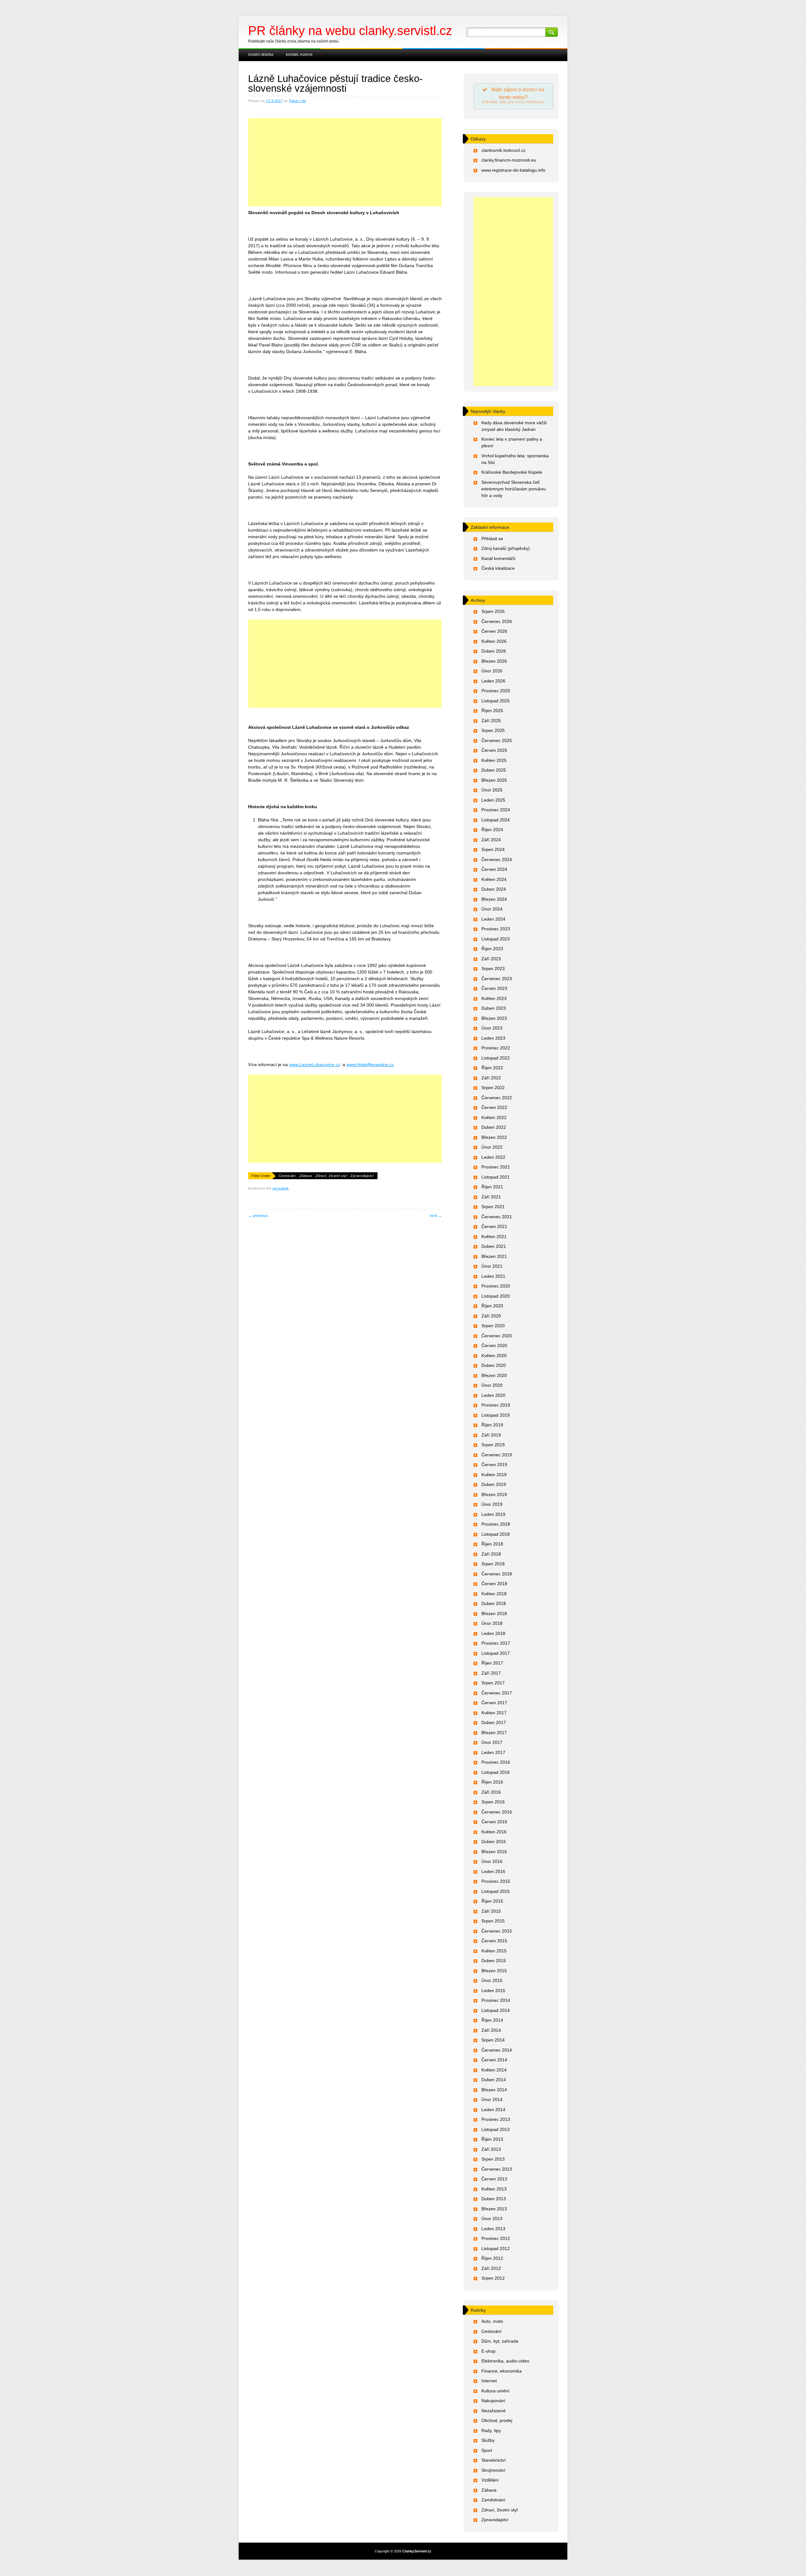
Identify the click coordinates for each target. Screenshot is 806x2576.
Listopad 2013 (496, 2129)
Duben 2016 (494, 1842)
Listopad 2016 (496, 1772)
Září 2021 (491, 1197)
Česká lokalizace (498, 568)
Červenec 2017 (497, 1693)
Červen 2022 (494, 1107)
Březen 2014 (494, 2090)
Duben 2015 (494, 1961)
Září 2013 (491, 2149)
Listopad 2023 (496, 939)
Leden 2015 (493, 1991)
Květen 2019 (494, 1475)
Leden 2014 (493, 2110)
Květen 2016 (494, 1832)
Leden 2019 (493, 1514)
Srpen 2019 (493, 1445)
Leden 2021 (493, 1276)
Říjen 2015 (492, 1901)
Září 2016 (491, 1792)
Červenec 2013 (497, 2169)
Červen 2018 (494, 1584)
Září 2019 (491, 1435)
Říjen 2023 (492, 949)
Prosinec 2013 (496, 2119)
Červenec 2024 (497, 860)
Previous (258, 1216)
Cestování (287, 1176)
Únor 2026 (492, 671)
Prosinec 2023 (496, 929)
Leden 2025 (493, 800)
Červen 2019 (494, 1465)
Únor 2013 (492, 2219)
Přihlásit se (492, 539)
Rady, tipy (491, 2430)
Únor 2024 (492, 909)
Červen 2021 (494, 1226)
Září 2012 (491, 2268)
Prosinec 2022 (496, 1048)
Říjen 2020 (492, 1306)
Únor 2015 (492, 1980)
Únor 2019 (492, 1504)
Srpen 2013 (493, 2159)
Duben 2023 (494, 1008)
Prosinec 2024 (496, 810)
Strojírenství (493, 2470)
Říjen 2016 (492, 1782)
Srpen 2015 (493, 1921)
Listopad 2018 (496, 1534)
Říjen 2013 (492, 2139)
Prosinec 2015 (496, 1881)
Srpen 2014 (493, 2040)
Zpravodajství (362, 1176)
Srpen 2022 (493, 1088)
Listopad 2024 (496, 820)
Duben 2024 (494, 889)
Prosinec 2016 (496, 1762)
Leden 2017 (493, 1752)
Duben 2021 (494, 1246)
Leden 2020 (493, 1395)
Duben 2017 (494, 1722)
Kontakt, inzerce (299, 54)
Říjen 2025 (492, 711)
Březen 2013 (494, 2209)
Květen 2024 (494, 879)
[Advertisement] (345, 169)
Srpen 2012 (493, 2278)
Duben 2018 (494, 1603)
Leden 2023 (493, 1038)
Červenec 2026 (497, 621)
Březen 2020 (494, 1375)
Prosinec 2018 (496, 1524)
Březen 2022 (494, 1137)
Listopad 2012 (496, 2248)
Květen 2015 (494, 1951)
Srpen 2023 (493, 968)
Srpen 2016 (493, 1802)
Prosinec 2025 (496, 691)
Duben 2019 (494, 1484)
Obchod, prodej (497, 2420)
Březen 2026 (494, 661)
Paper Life (298, 101)
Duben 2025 (494, 770)
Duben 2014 (494, 2080)
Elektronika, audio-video (505, 2361)
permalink (281, 1188)
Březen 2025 (494, 780)
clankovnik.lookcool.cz (503, 150)
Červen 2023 (494, 988)
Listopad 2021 (496, 1177)
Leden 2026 (493, 681)
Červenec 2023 (497, 979)
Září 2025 (491, 721)
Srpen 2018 (493, 1564)
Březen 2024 (494, 899)
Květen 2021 (494, 1237)
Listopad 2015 (496, 1891)
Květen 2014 (494, 2070)
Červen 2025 (494, 750)
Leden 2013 (493, 2229)
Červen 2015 (494, 1941)
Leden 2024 (493, 919)
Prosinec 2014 (496, 2000)
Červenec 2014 (497, 2050)
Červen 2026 (494, 631)
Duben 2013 (494, 2199)
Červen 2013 (494, 2179)
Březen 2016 (494, 1852)
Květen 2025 (494, 760)
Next (436, 1216)
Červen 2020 (494, 1345)
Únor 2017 (492, 1742)
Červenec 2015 (497, 1931)
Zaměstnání (493, 2500)
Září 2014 (491, 2030)
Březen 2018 (494, 1614)
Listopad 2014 (496, 2010)
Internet (489, 2381)
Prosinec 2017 (496, 1643)
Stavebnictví (494, 2460)
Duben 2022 (494, 1127)
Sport (487, 2450)
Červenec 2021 (497, 1217)
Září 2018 (491, 1554)
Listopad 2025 (496, 701)
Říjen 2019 (492, 1425)
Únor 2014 (492, 2099)
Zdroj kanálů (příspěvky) (506, 548)
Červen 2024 (494, 869)
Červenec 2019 (497, 1455)
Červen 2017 (494, 1703)
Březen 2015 (494, 1971)
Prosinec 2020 (496, 1286)
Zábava (306, 1176)
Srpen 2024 (493, 849)
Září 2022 (491, 1078)
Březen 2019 (494, 1494)
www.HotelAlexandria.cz (370, 1065)
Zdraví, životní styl (331, 1176)
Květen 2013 (494, 2189)
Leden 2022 (493, 1157)
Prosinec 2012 (496, 2238)
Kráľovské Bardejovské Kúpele (512, 472)
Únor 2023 (492, 1028)
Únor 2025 (492, 790)
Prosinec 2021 (496, 1167)
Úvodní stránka (261, 54)
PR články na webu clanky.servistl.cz (350, 31)
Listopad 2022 (496, 1058)
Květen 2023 (494, 998)
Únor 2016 (492, 1861)
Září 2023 (491, 959)
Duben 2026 (494, 651)
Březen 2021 (494, 1256)
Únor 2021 (492, 1266)
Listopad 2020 (496, 1296)
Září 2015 (491, 1911)
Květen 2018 (494, 1594)
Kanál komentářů (498, 558)
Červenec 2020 (497, 1336)
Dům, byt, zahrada (500, 2341)
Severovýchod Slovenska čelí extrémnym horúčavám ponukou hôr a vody (514, 489)
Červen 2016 (494, 1822)
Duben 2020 (494, 1365)
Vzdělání (490, 2480)
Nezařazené (494, 2411)
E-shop (488, 2351)
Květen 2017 (494, 1713)
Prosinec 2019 (496, 1405)
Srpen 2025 (493, 730)
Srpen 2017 (493, 1683)
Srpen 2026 (493, 611)
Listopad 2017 (496, 1653)
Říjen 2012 (492, 2258)
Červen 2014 (494, 2060)
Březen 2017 (494, 1733)
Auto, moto (492, 2321)
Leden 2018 (493, 1633)
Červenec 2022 (497, 1098)
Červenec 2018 (497, 1574)
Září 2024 (491, 840)
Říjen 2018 (492, 1544)
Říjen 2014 (492, 2020)
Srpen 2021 (493, 1207)
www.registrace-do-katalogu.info (513, 170)
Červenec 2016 (497, 1812)
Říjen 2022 (492, 1068)
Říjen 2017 (492, 1663)
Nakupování (493, 2401)
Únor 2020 (492, 1385)
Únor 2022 (492, 1147)
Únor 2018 (492, 1623)
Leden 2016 (493, 1871)
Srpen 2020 (493, 1326)
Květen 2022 (494, 1117)
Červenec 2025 (497, 740)
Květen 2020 (494, 1356)
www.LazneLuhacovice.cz (315, 1065)
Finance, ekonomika (502, 2371)
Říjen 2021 (492, 1187)
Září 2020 (491, 1316)
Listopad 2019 (496, 1415)
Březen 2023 (494, 1018)
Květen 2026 (494, 641)
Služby (488, 2440)
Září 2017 (491, 1673)
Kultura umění (495, 2391)
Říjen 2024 (492, 830)
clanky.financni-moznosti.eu (509, 160)
